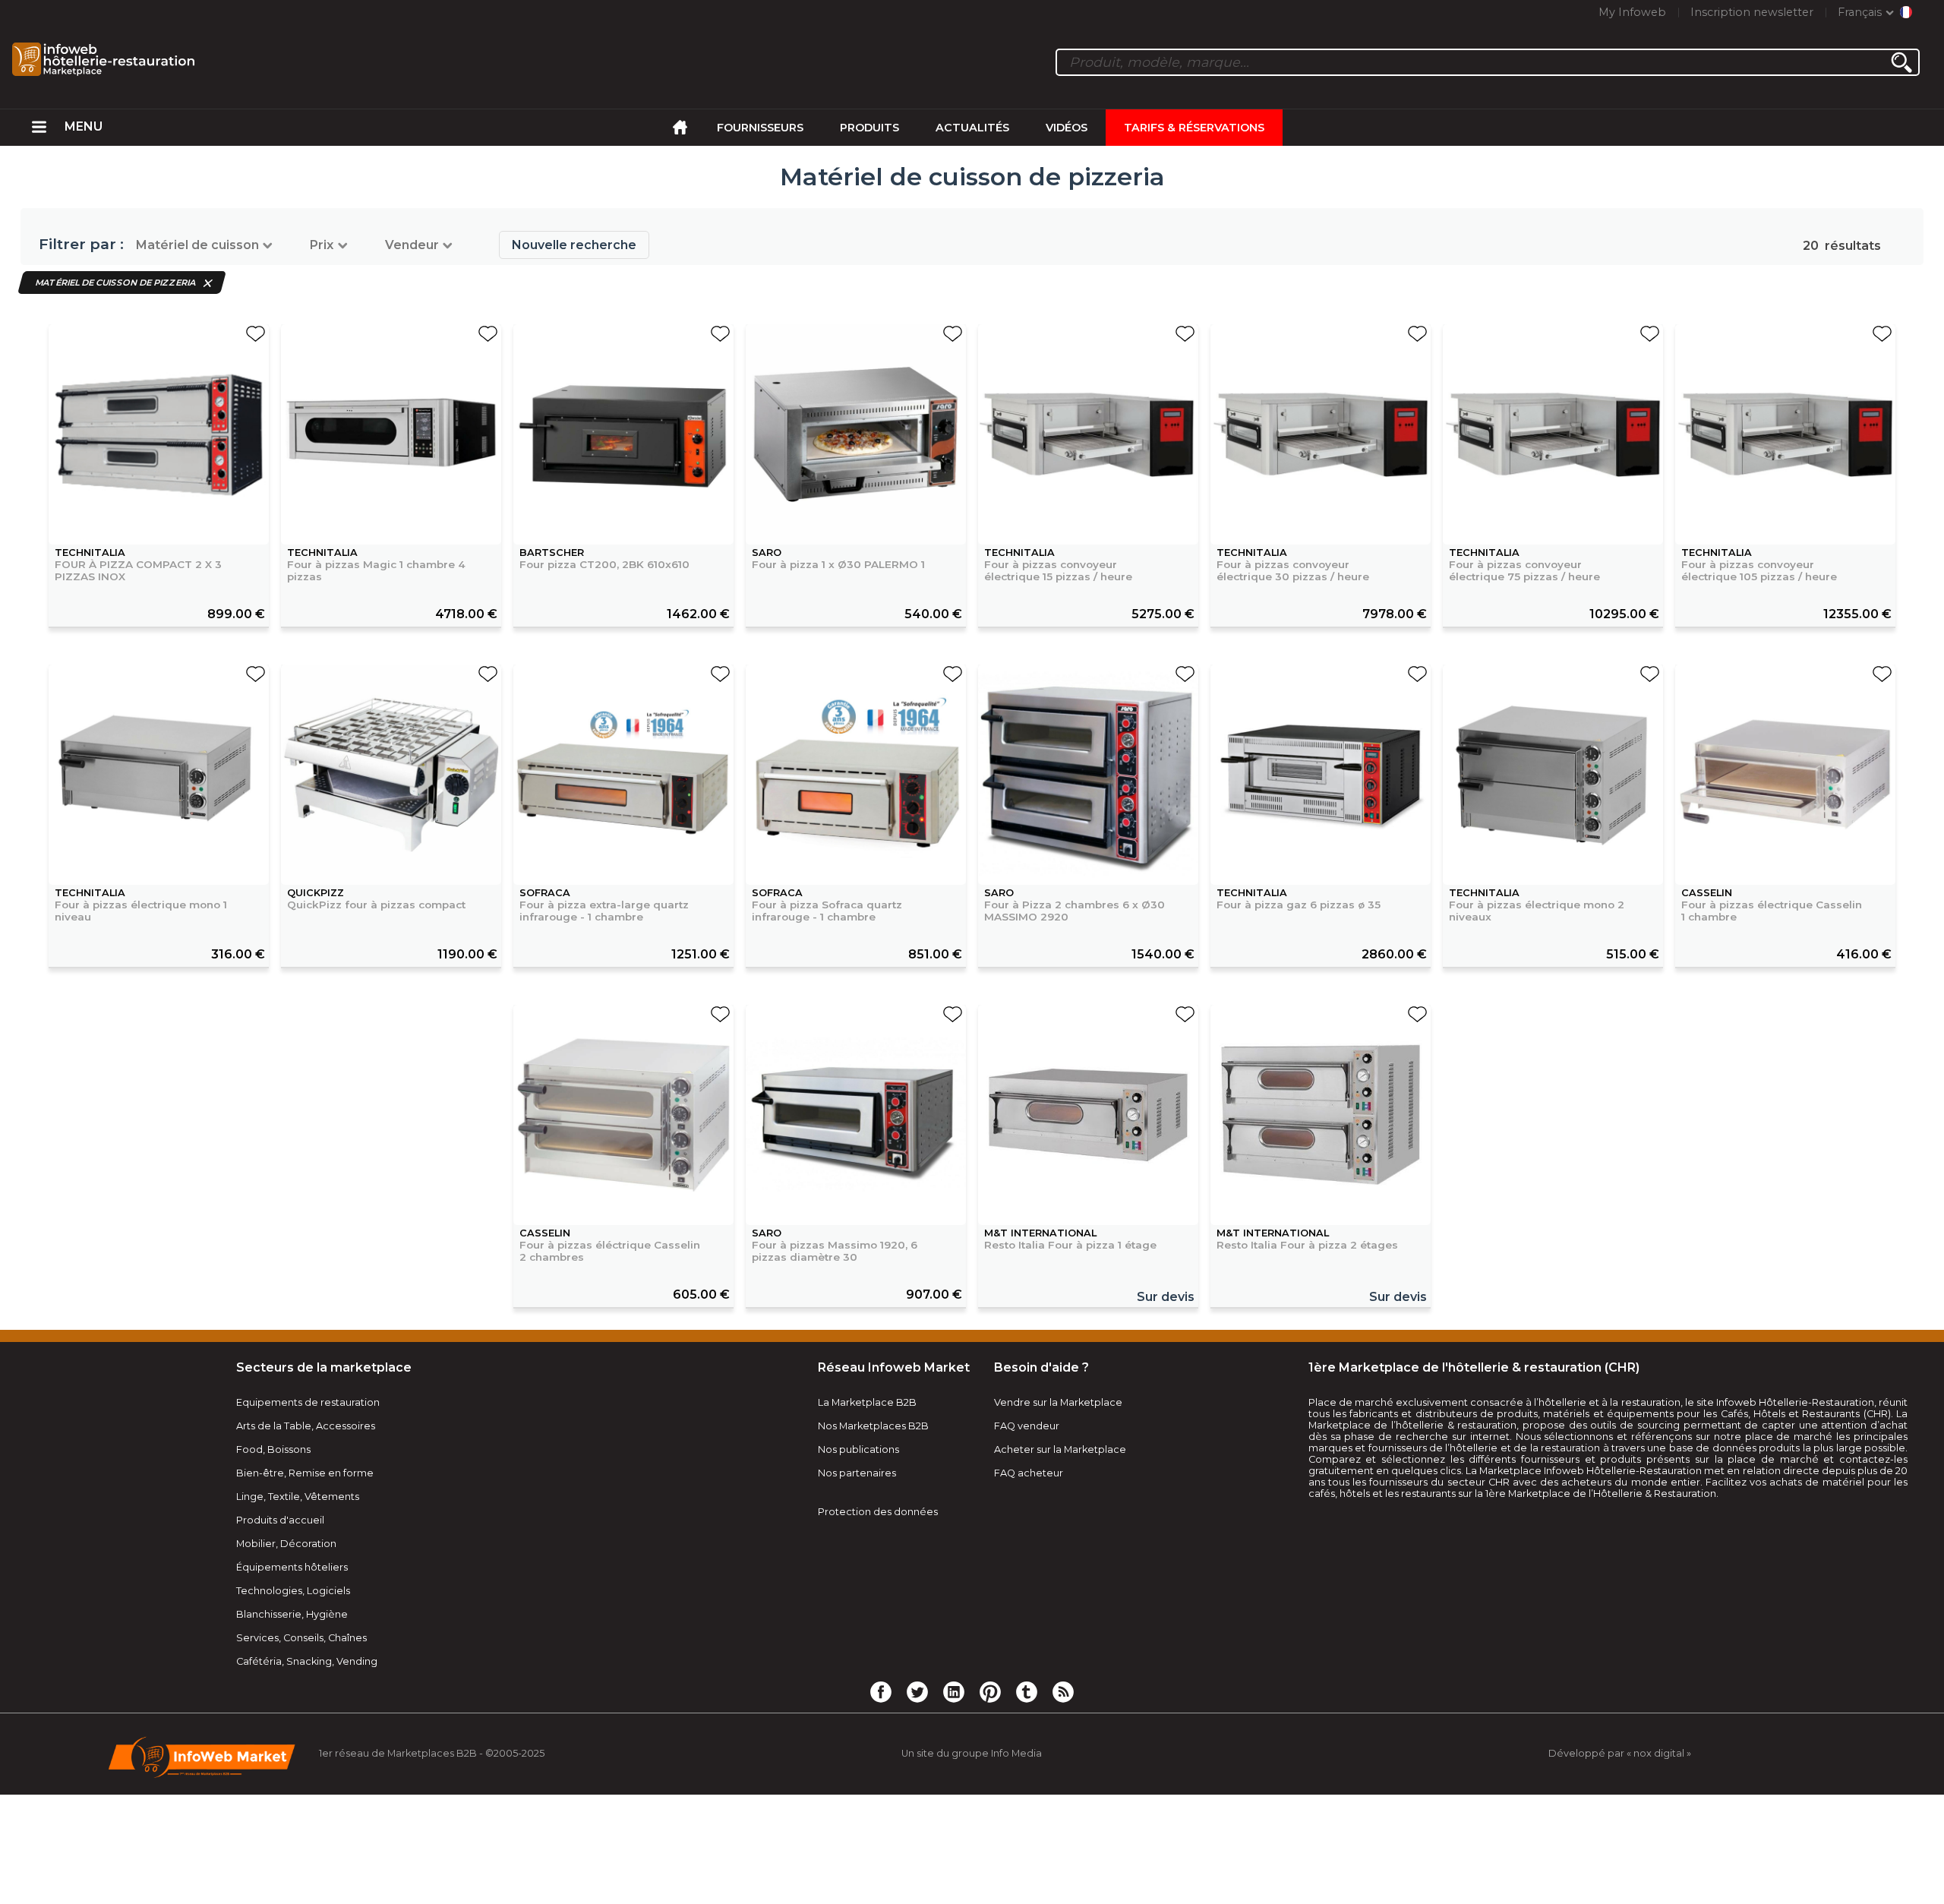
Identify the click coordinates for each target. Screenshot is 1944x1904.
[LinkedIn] (954, 1691)
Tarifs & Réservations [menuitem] (1194, 128)
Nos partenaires (857, 1473)
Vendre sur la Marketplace (1058, 1402)
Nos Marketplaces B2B (873, 1426)
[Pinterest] (990, 1691)
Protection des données (878, 1512)
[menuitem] (39, 128)
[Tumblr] (1027, 1691)
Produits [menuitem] (869, 128)
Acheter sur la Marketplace (1060, 1449)
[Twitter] (917, 1691)
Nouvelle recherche (574, 245)
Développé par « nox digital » (1620, 1753)
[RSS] (1063, 1691)
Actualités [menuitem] (972, 128)
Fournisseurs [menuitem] (760, 128)
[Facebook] (881, 1691)
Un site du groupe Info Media (972, 1753)
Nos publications (858, 1449)
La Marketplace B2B (867, 1402)
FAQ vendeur (1027, 1426)
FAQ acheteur (1029, 1473)
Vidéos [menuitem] (1067, 128)
